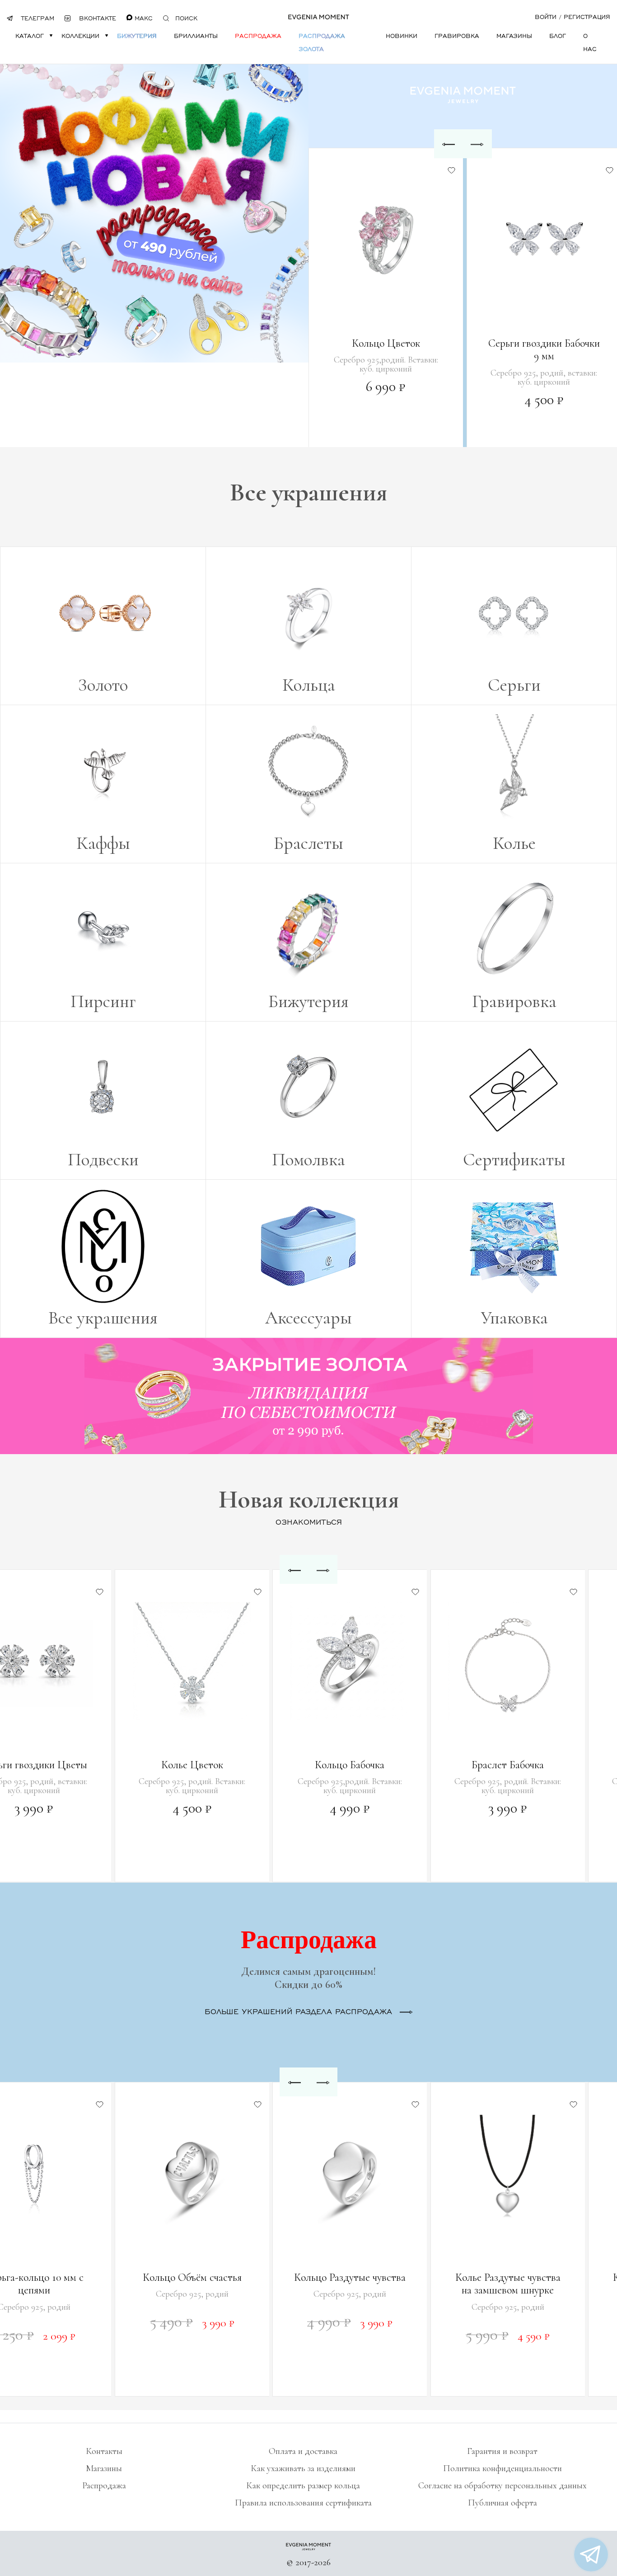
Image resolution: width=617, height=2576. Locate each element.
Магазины (514, 35)
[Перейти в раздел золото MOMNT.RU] (154, 360)
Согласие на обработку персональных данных (502, 2486)
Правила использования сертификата (303, 2503)
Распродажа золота (322, 42)
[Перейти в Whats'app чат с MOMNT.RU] (591, 2555)
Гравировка (457, 35)
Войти (546, 16)
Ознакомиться (309, 1521)
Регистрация (587, 16)
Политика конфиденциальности (502, 2468)
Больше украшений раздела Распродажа (300, 2011)
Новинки (402, 35)
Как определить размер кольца (303, 2486)
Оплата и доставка (303, 2451)
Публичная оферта (502, 2503)
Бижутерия (137, 35)
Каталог (30, 35)
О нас (590, 42)
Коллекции (80, 35)
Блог (558, 35)
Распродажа (258, 35)
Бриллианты (196, 35)
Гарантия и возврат (502, 2451)
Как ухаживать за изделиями (303, 2468)
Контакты (104, 2451)
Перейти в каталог (308, 1344)
